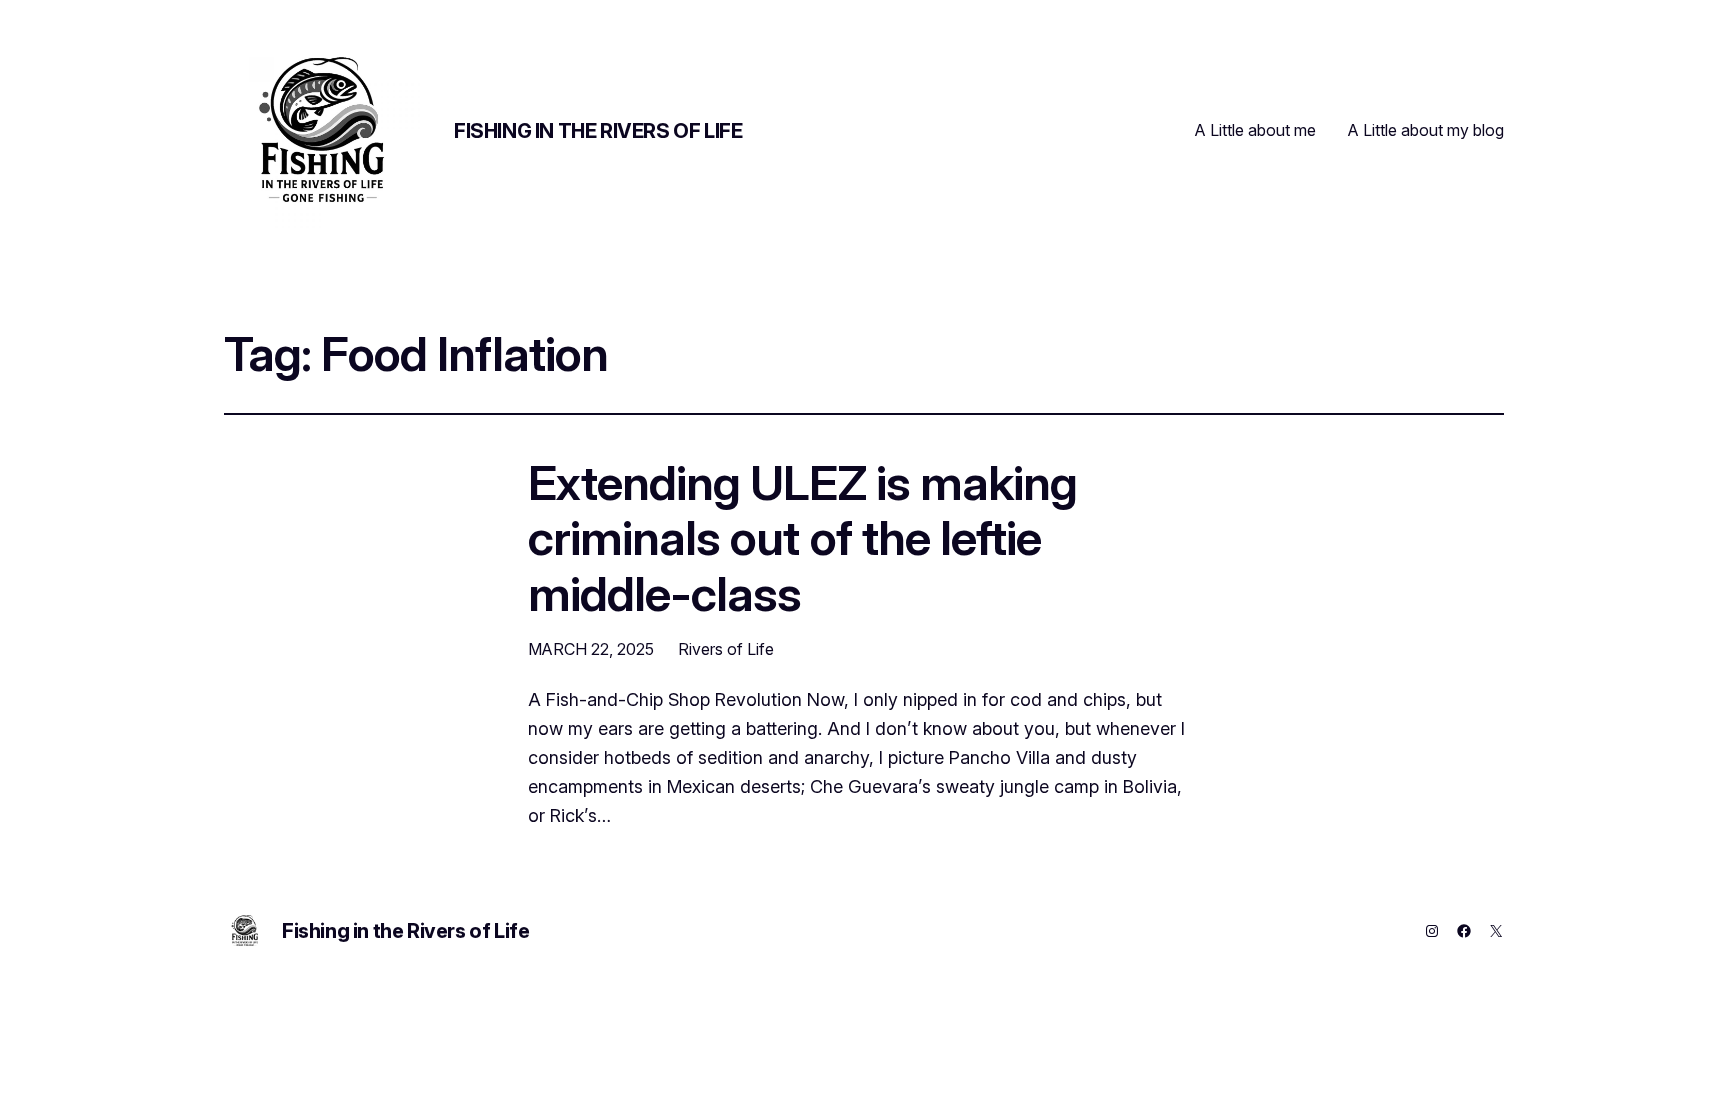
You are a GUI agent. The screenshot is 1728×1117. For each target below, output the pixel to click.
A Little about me (1255, 130)
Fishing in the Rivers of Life (598, 131)
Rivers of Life (726, 649)
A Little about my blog (1426, 130)
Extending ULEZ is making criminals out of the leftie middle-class (802, 538)
